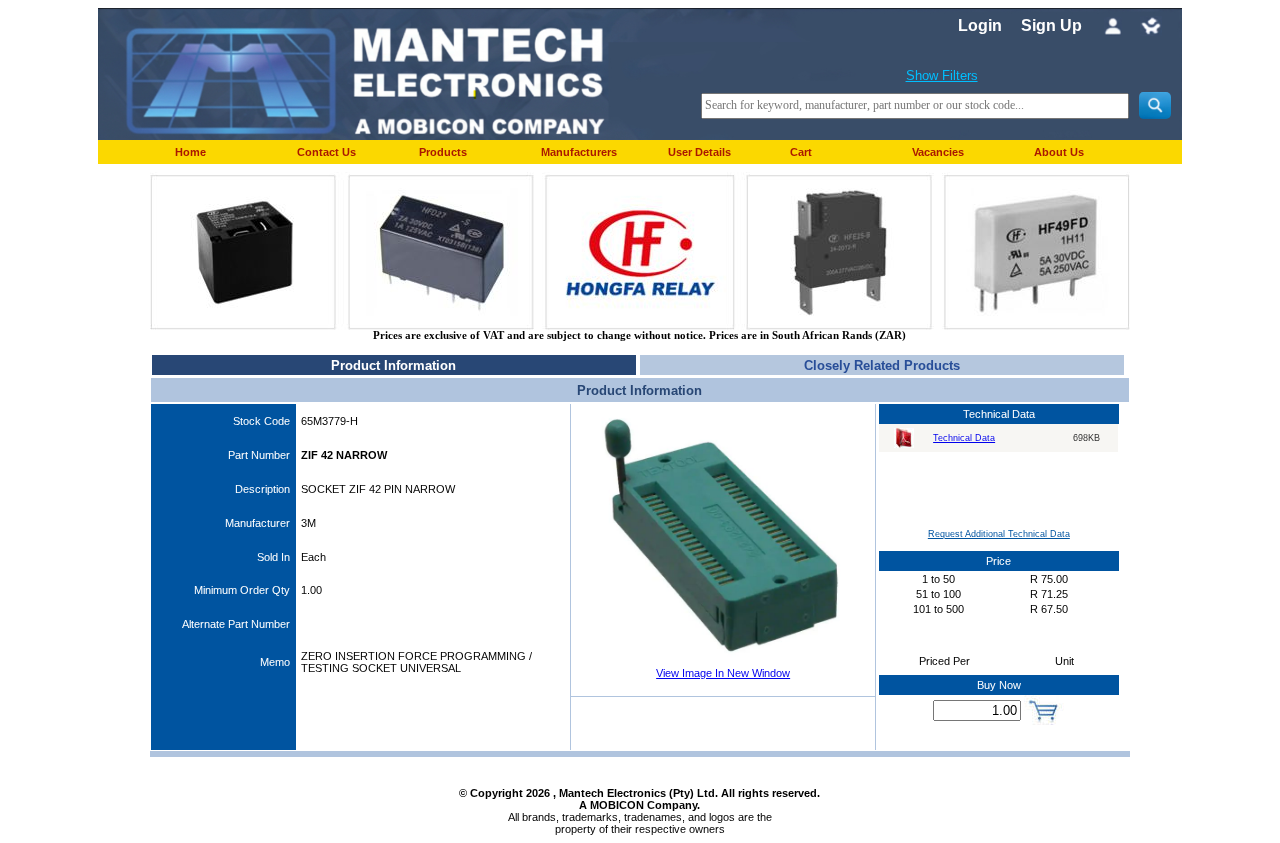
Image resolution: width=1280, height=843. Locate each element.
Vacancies (938, 152)
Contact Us (326, 152)
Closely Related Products (882, 365)
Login (980, 25)
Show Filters (942, 75)
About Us (1059, 152)
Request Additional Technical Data (999, 534)
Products (443, 152)
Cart (801, 152)
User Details (699, 152)
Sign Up (1051, 25)
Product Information (393, 365)
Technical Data (964, 438)
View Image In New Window (723, 673)
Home (190, 152)
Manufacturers (579, 152)
